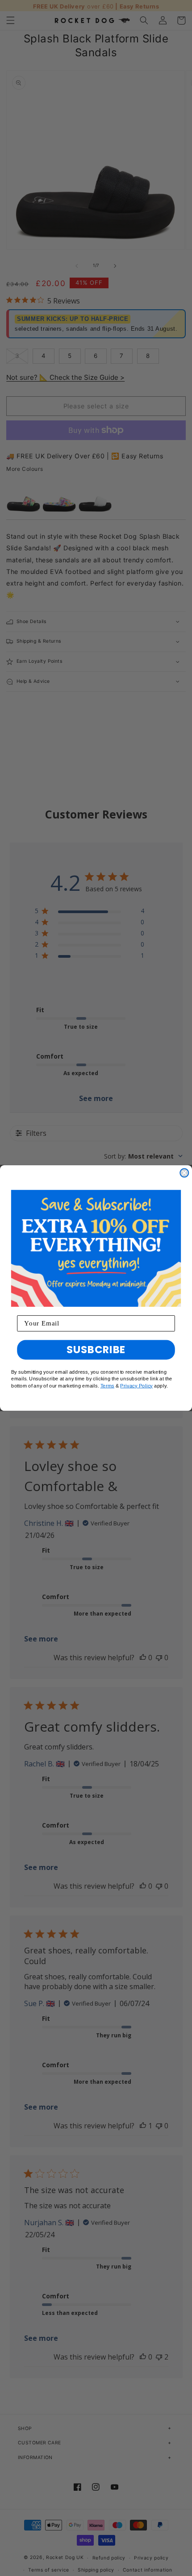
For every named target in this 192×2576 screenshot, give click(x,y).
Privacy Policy (136, 1386)
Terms (108, 1386)
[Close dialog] (184, 1173)
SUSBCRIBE (96, 1350)
